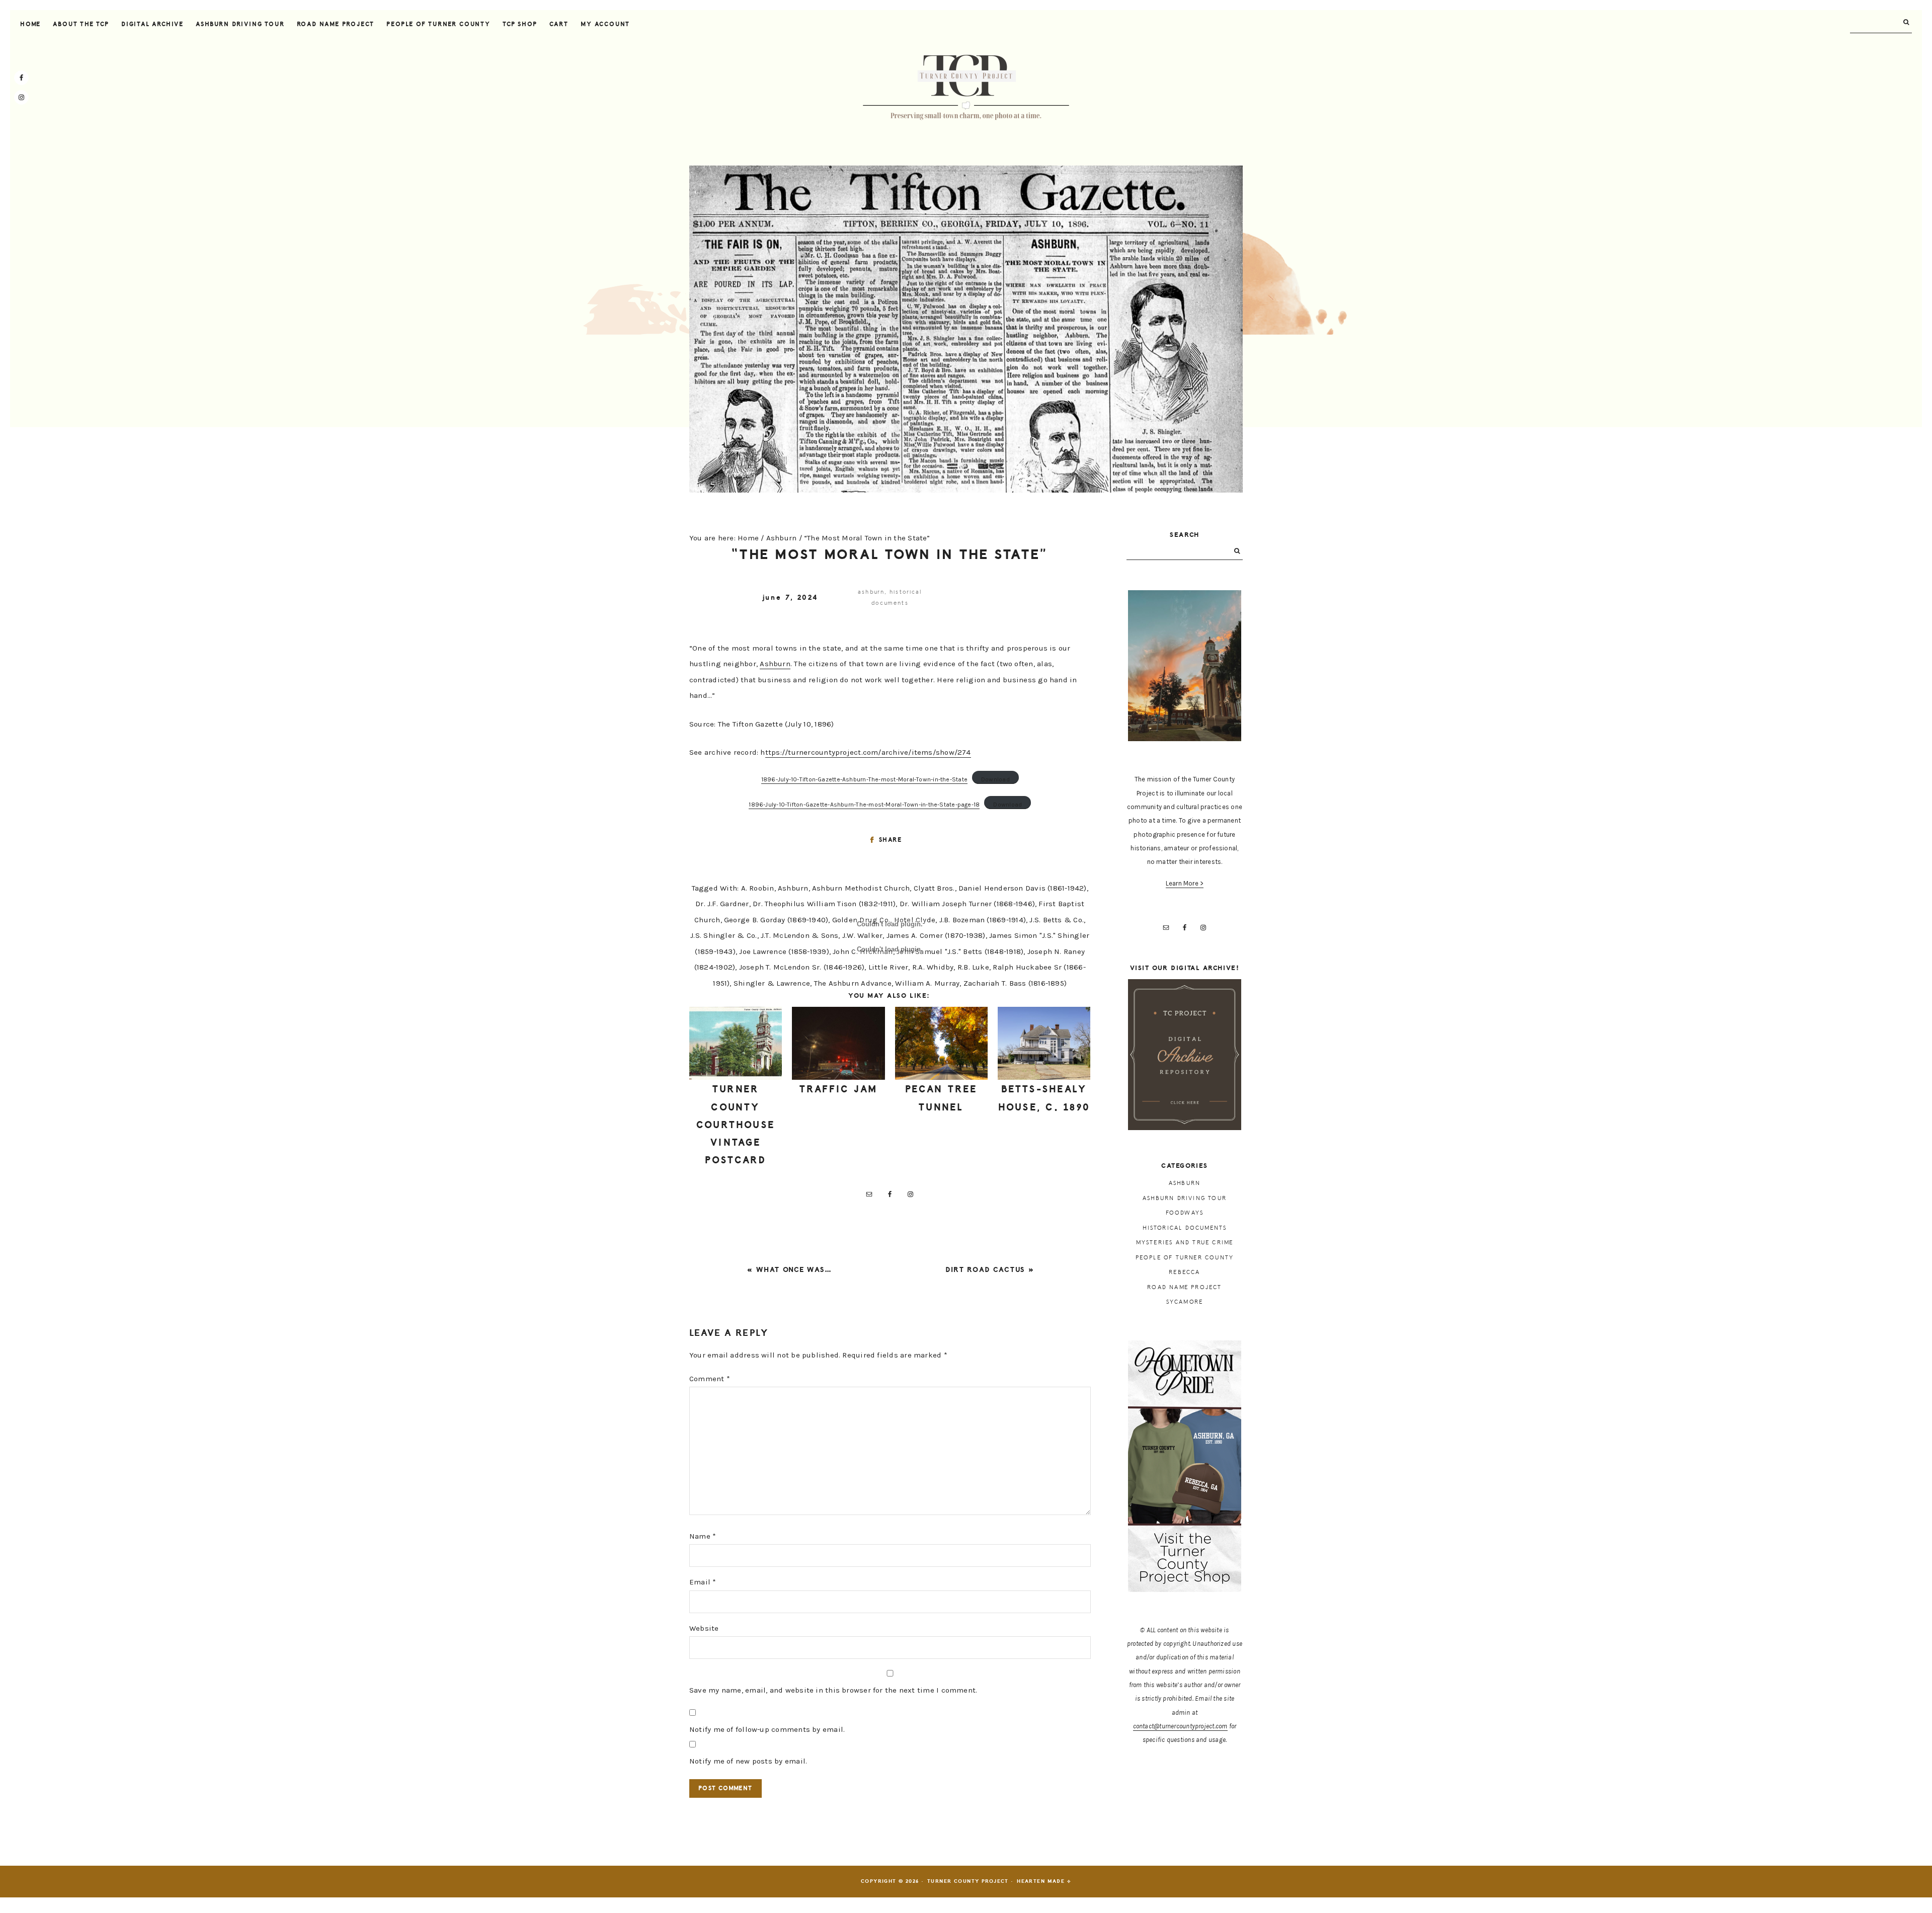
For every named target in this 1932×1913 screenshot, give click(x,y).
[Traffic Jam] (838, 1044)
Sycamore (1185, 1302)
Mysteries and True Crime (1185, 1243)
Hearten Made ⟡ (1044, 1881)
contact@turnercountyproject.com (1180, 1726)
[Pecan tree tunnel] (941, 1044)
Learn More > (1185, 883)
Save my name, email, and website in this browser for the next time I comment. (833, 1690)
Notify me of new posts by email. (748, 1761)
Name (703, 1536)
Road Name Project (1184, 1287)
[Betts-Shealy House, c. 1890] (1044, 1044)
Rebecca (1184, 1272)
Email (703, 1582)
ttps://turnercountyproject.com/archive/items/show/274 (868, 752)
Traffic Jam (839, 1089)
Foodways (1185, 1213)
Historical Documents (1185, 1228)
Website (704, 1628)
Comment (710, 1379)
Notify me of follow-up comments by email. (767, 1729)
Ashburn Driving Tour (1185, 1198)
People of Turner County (1185, 1258)
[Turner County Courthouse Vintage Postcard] (736, 1044)
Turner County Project (966, 88)
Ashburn (871, 592)
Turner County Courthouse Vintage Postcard (736, 1125)
